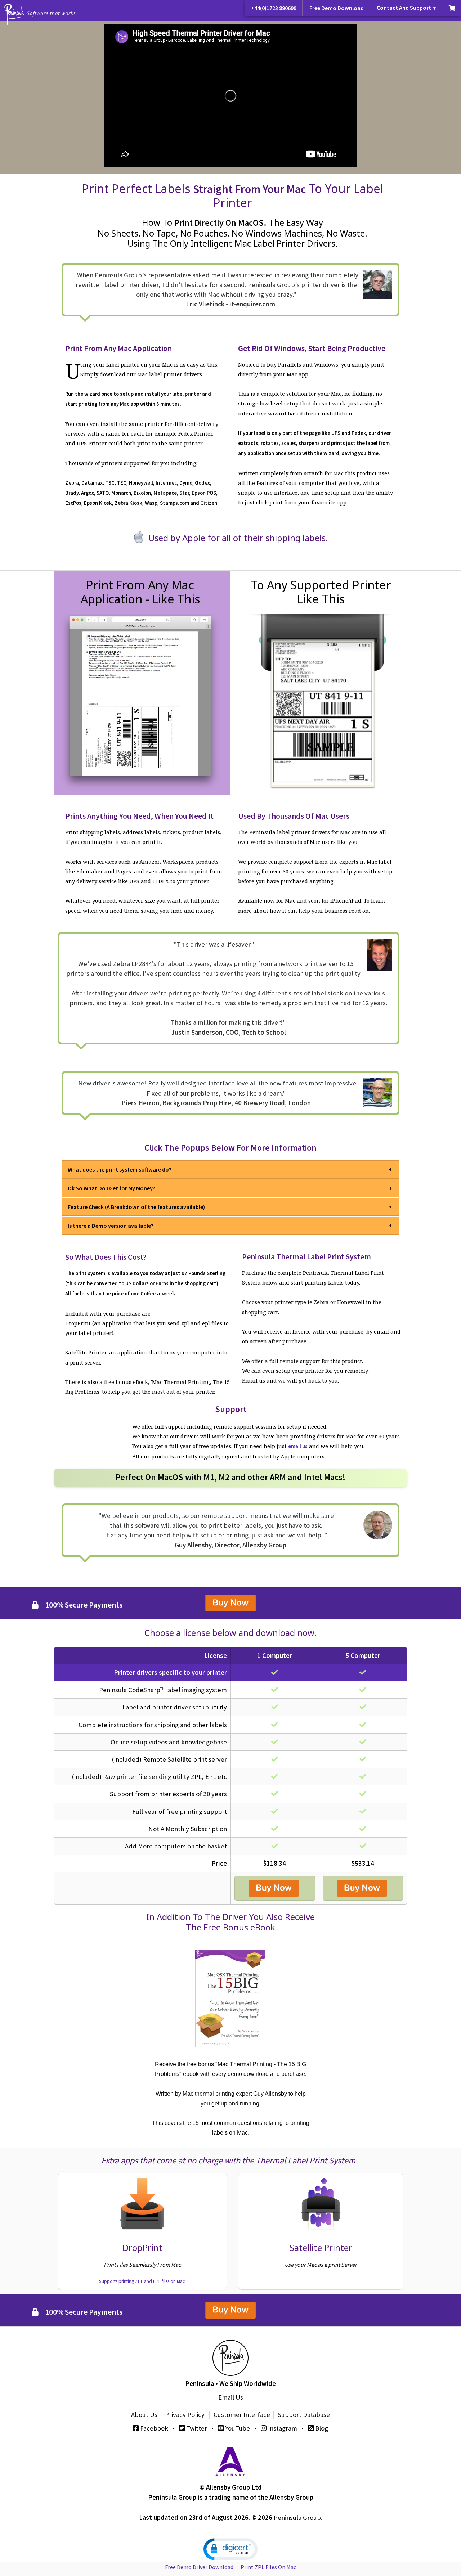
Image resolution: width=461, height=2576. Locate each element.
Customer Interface (242, 2415)
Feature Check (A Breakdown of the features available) (136, 1207)
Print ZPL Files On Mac (268, 2567)
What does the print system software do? (120, 1169)
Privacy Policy (185, 2415)
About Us (144, 2415)
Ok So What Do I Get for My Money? (111, 1188)
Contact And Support (404, 8)
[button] (230, 2549)
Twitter (196, 2428)
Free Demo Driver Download (199, 2567)
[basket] (452, 8)
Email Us (231, 2397)
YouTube (237, 2428)
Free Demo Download (337, 8)
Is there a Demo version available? (111, 1226)
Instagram (282, 2428)
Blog (321, 2428)
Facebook (153, 2428)
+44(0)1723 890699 (274, 8)
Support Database (304, 2415)
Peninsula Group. (298, 2517)
